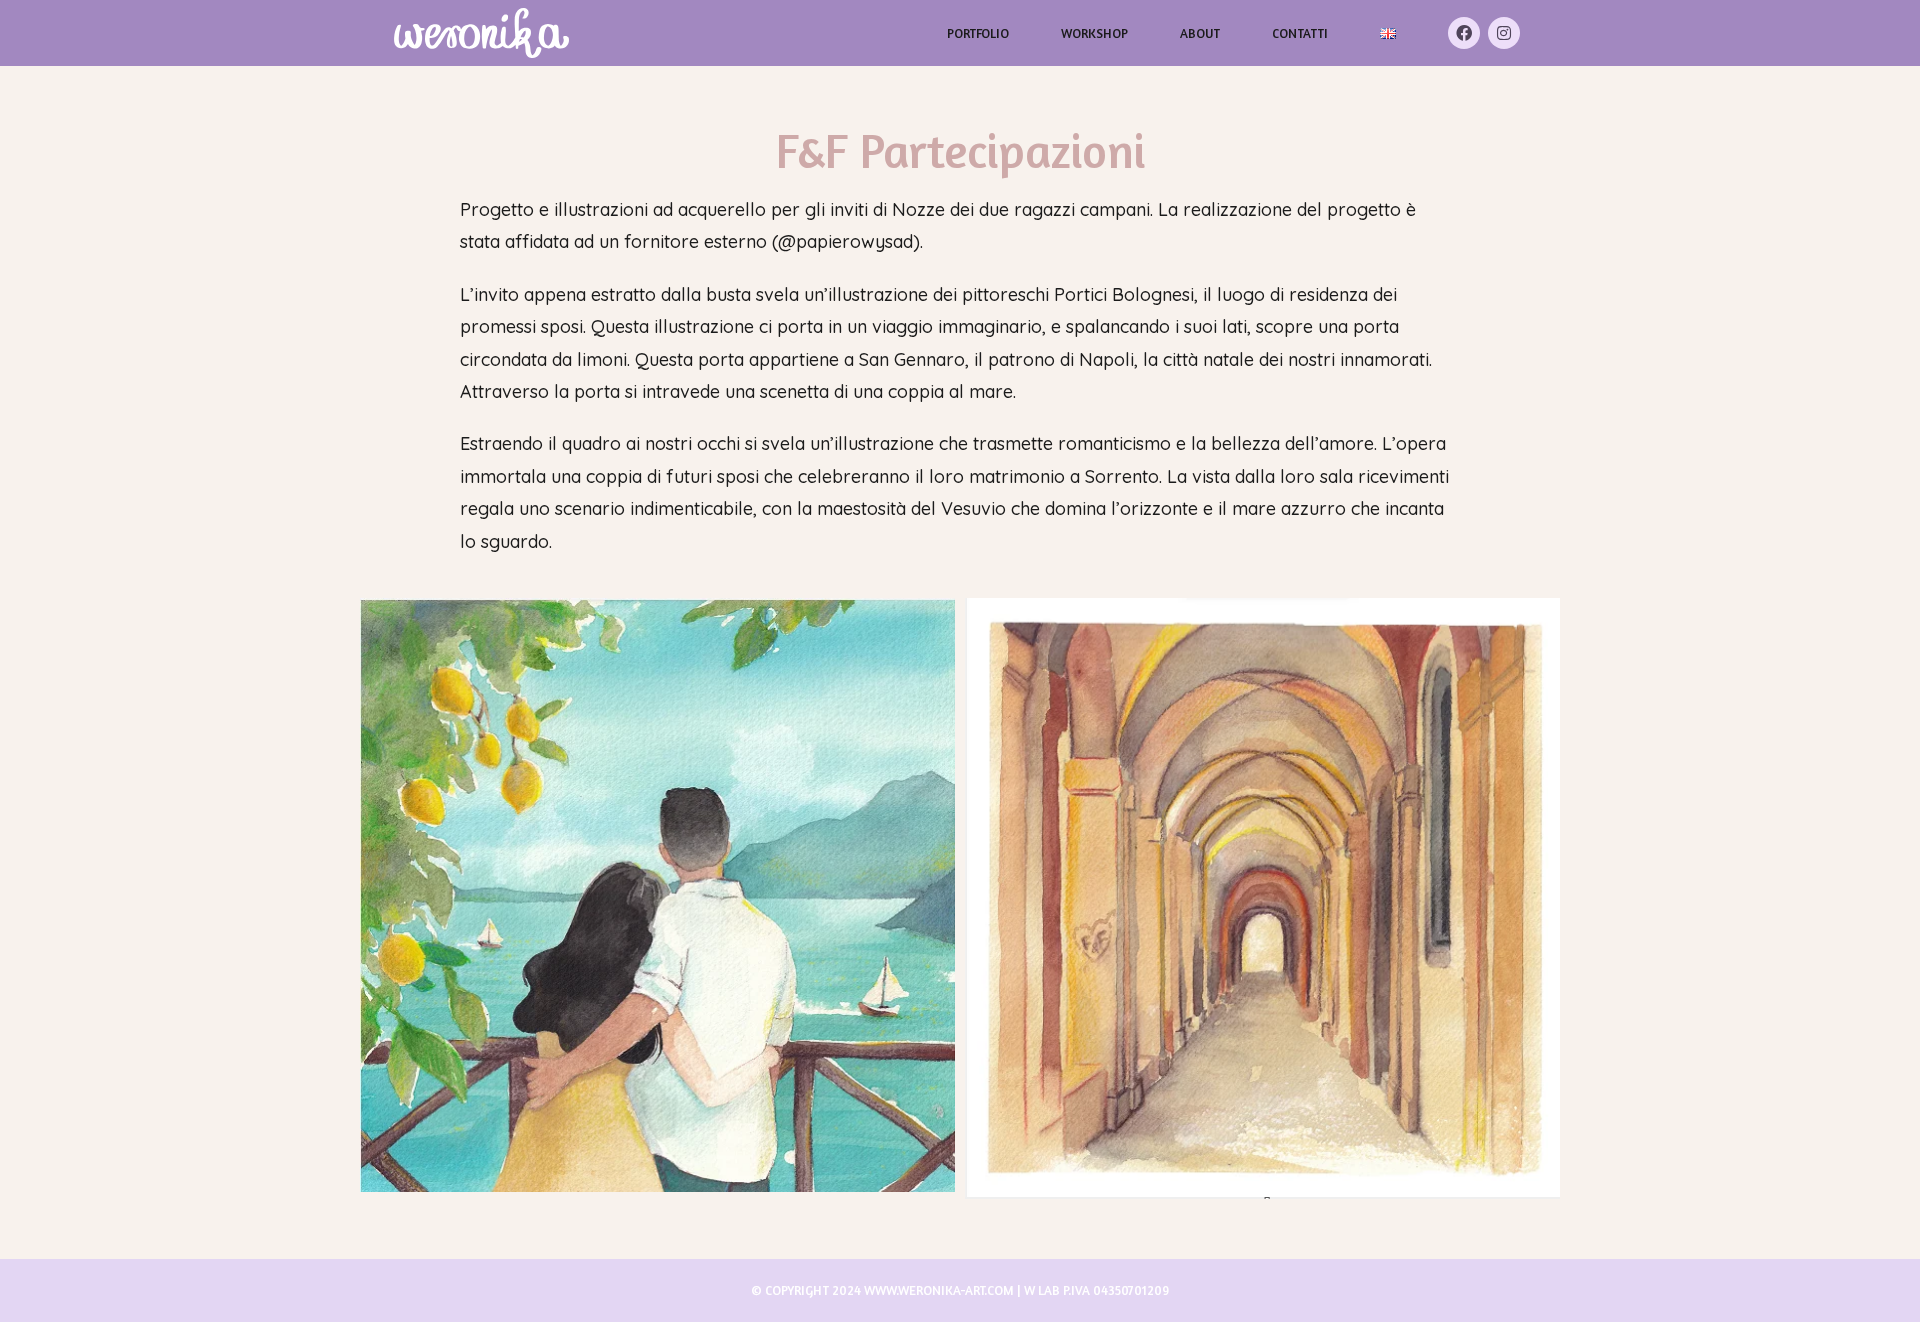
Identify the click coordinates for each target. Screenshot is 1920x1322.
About (1200, 33)
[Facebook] (1464, 33)
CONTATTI (1300, 33)
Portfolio (978, 33)
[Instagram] (1504, 33)
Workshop (1094, 33)
